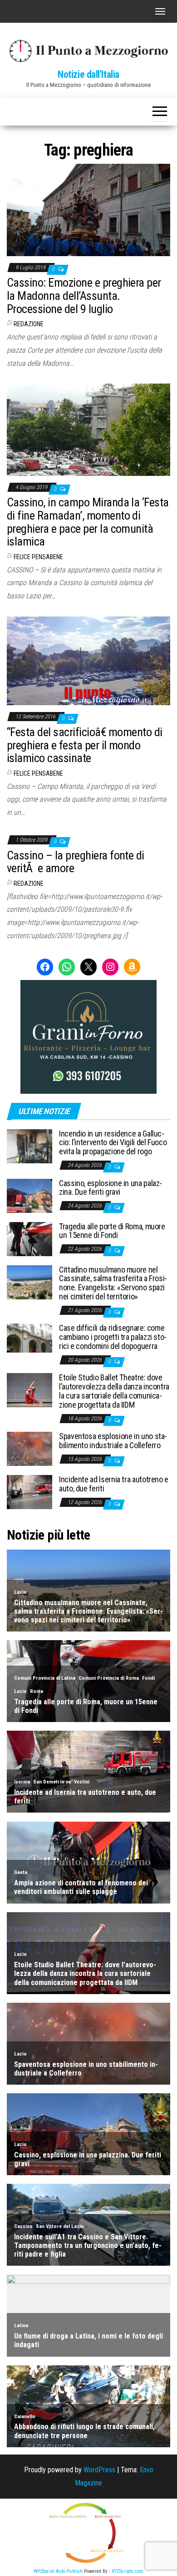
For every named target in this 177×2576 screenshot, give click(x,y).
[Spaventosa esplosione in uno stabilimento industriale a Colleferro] (29, 1448)
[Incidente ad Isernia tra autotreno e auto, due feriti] (29, 1492)
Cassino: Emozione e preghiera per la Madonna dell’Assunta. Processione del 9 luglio (84, 295)
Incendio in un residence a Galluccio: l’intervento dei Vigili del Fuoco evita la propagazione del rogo (113, 1143)
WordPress (99, 2470)
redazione (29, 324)
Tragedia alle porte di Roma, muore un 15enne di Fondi (112, 1231)
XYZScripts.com (128, 2571)
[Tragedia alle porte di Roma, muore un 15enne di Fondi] (29, 1238)
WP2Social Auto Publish (58, 2571)
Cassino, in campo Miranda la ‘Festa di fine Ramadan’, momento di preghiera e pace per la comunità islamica (88, 522)
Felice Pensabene (38, 557)
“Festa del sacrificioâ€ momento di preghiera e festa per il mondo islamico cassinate (85, 745)
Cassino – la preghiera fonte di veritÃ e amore (76, 862)
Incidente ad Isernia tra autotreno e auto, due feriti (114, 1484)
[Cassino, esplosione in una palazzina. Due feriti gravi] (29, 1195)
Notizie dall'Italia (88, 74)
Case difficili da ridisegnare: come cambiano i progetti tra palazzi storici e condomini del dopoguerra (113, 1337)
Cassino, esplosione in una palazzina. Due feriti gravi (111, 1188)
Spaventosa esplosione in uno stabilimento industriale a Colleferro (113, 1441)
